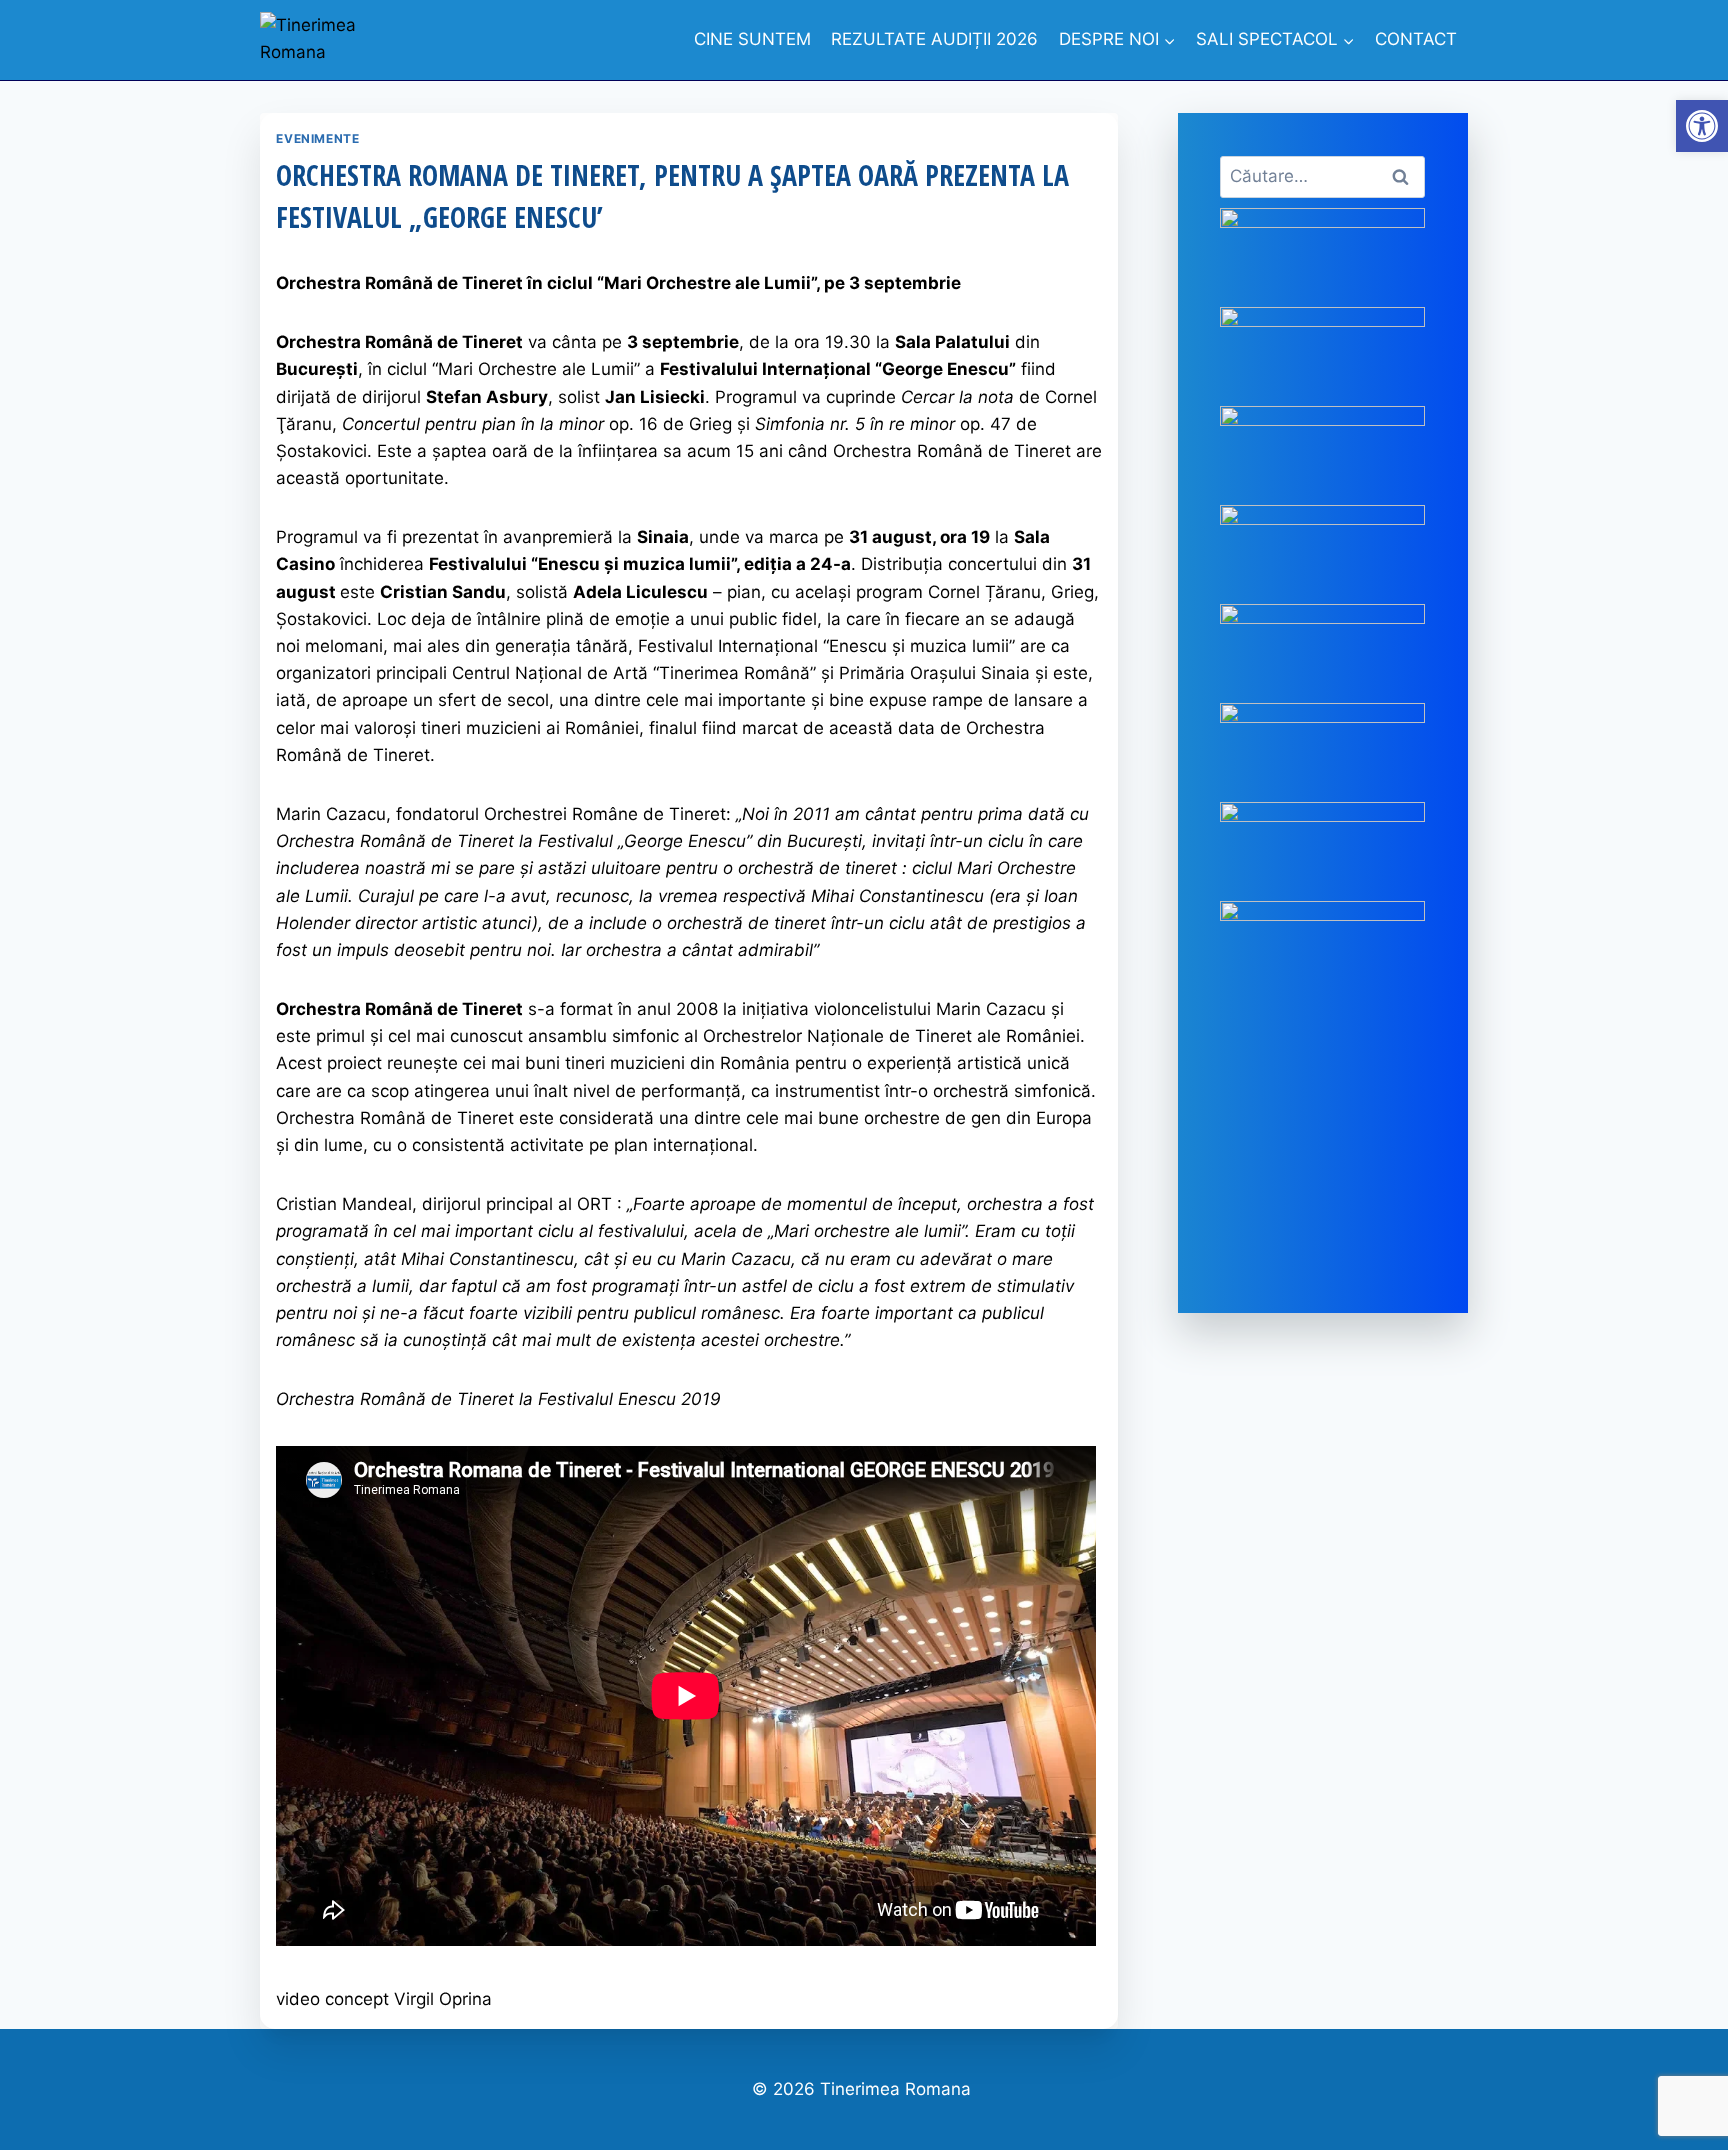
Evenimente (317, 138)
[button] (1702, 126)
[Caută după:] (1322, 176)
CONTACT (1416, 39)
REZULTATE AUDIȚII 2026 (934, 39)
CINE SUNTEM (752, 39)
